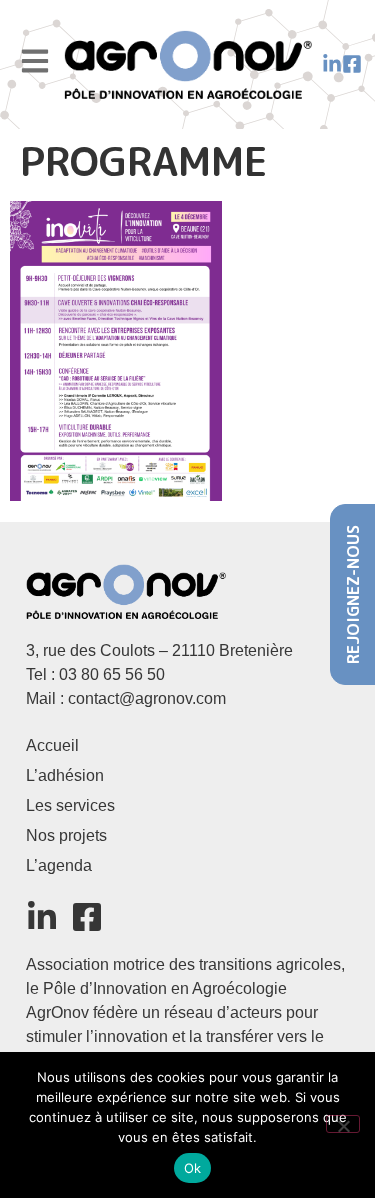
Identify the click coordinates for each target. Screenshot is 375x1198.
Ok (193, 1168)
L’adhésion (65, 775)
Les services (70, 805)
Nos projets (66, 835)
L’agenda (59, 865)
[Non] (343, 1124)
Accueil (52, 745)
